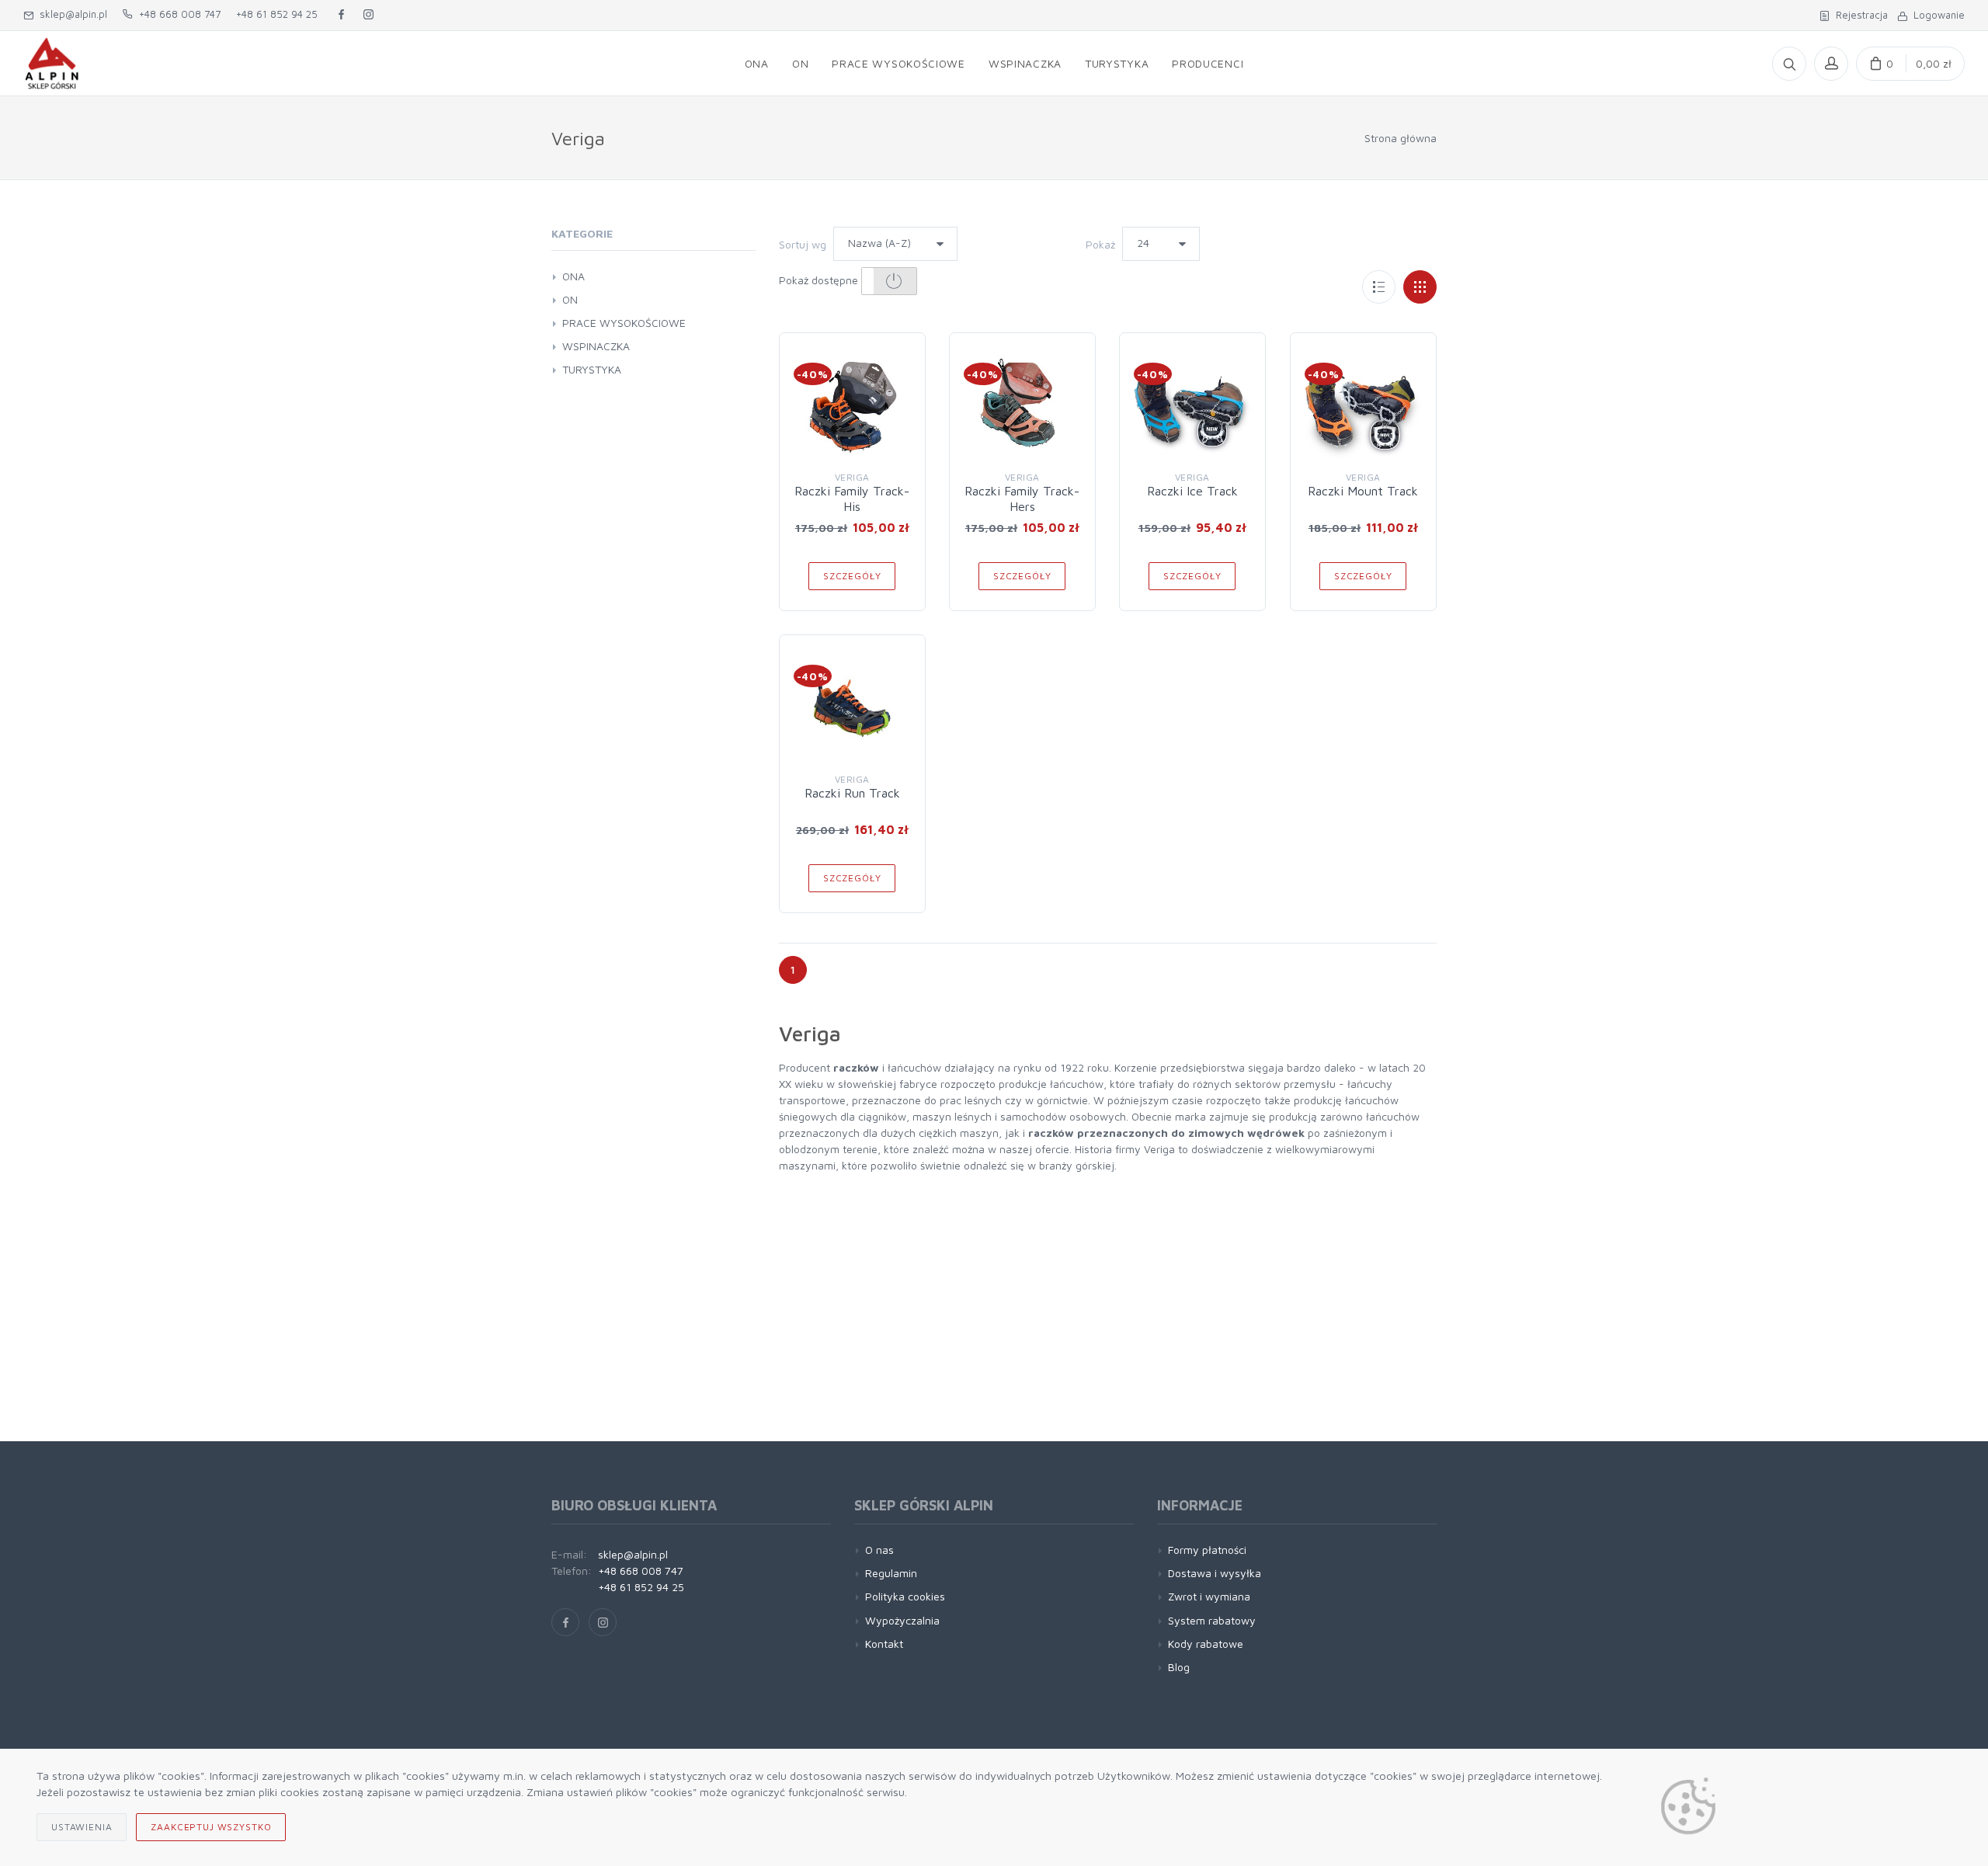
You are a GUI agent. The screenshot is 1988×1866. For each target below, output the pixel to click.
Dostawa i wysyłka (1215, 1573)
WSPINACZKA (596, 346)
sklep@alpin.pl (70, 14)
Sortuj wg (803, 244)
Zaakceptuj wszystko (211, 1827)
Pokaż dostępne (820, 280)
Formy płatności (1207, 1550)
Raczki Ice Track (1192, 491)
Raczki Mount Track (1363, 491)
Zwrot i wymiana (1209, 1596)
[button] (890, 281)
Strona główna (1401, 138)
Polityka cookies (905, 1596)
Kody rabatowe (1206, 1644)
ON (570, 299)
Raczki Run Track (852, 793)
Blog (1179, 1667)
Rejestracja (1859, 15)
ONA (573, 276)
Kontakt (884, 1644)
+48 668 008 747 (177, 14)
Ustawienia (82, 1827)
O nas (879, 1550)
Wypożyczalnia (902, 1620)
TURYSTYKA (592, 369)
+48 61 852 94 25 (277, 14)
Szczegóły (852, 576)
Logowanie (1936, 15)
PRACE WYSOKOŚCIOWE (624, 323)
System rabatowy (1212, 1620)
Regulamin (891, 1573)
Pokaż (1100, 244)
